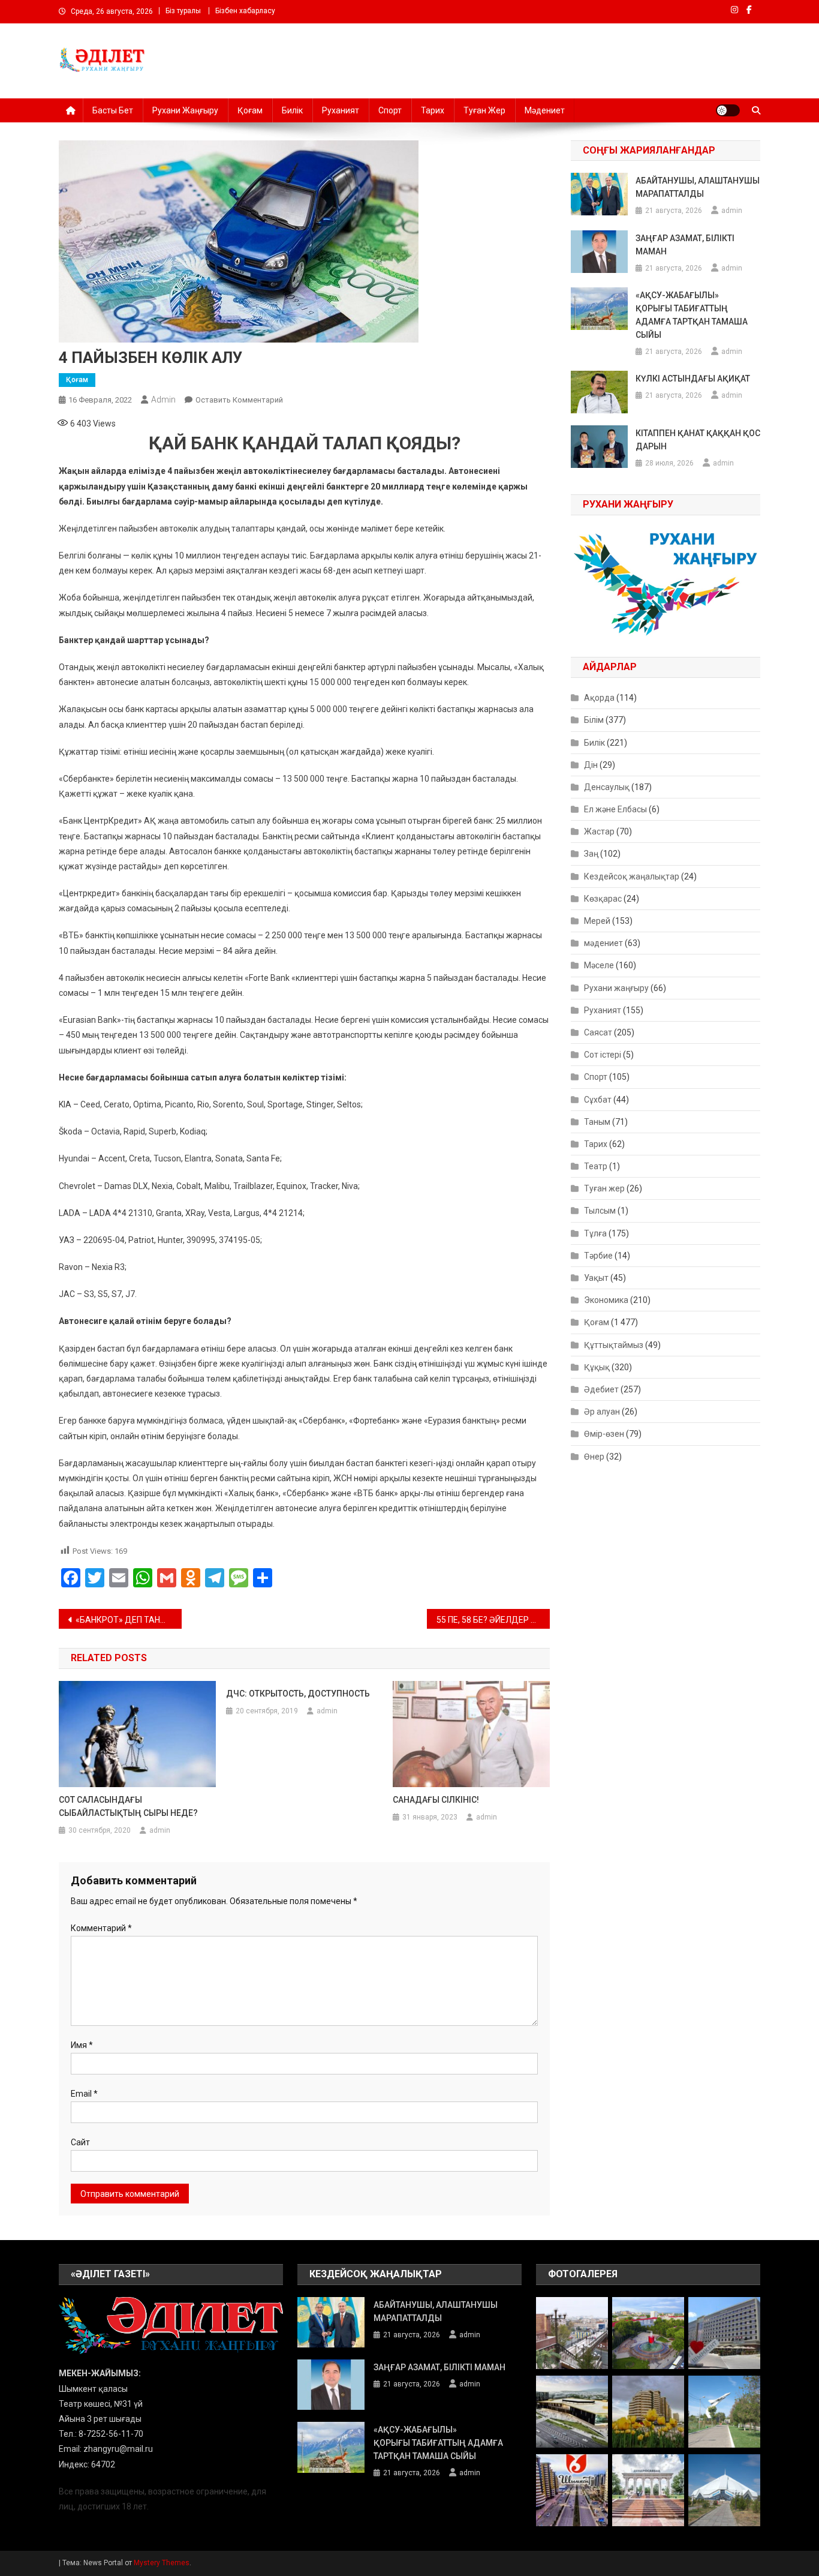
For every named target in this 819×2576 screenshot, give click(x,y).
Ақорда (599, 698)
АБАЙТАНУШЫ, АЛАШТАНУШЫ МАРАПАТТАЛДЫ (698, 187)
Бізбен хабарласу (245, 11)
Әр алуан (602, 1412)
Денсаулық (607, 787)
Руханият (341, 110)
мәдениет (603, 943)
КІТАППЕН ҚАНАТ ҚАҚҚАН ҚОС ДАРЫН (698, 440)
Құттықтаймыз (614, 1345)
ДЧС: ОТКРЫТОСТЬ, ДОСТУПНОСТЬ (298, 1694)
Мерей (597, 921)
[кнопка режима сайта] (728, 110)
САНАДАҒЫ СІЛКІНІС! (436, 1800)
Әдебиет (601, 1389)
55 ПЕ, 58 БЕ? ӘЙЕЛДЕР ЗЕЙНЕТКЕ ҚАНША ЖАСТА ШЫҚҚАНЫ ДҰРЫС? (493, 1620)
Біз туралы (183, 11)
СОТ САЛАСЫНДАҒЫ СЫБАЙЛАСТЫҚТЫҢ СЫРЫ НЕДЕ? (128, 1806)
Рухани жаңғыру (185, 110)
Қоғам (250, 110)
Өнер (594, 1457)
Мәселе (599, 965)
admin (163, 400)
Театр (596, 1166)
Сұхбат (598, 1100)
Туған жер (484, 110)
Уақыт (596, 1278)
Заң (591, 854)
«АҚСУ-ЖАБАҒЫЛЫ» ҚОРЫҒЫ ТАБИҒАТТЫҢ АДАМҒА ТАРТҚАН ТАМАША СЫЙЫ (692, 315)
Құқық (597, 1367)
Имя (82, 2045)
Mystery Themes (162, 2563)
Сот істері (603, 1055)
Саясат (598, 1032)
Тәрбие (598, 1256)
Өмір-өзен (604, 1434)
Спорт (390, 110)
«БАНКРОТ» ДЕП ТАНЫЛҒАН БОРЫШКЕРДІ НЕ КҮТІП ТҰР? (129, 1620)
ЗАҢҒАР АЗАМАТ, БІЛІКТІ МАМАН (685, 245)
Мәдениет (545, 110)
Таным (597, 1122)
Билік (292, 110)
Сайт (80, 2142)
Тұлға (595, 1233)
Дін (591, 765)
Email (84, 2094)
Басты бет (113, 110)
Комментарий (101, 1928)
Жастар (599, 831)
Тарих (433, 110)
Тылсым (600, 1211)
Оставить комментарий (239, 400)
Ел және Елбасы (615, 809)
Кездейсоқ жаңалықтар (632, 876)
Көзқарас (603, 899)
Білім (594, 720)
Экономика (606, 1300)
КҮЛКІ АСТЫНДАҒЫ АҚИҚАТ (693, 379)
